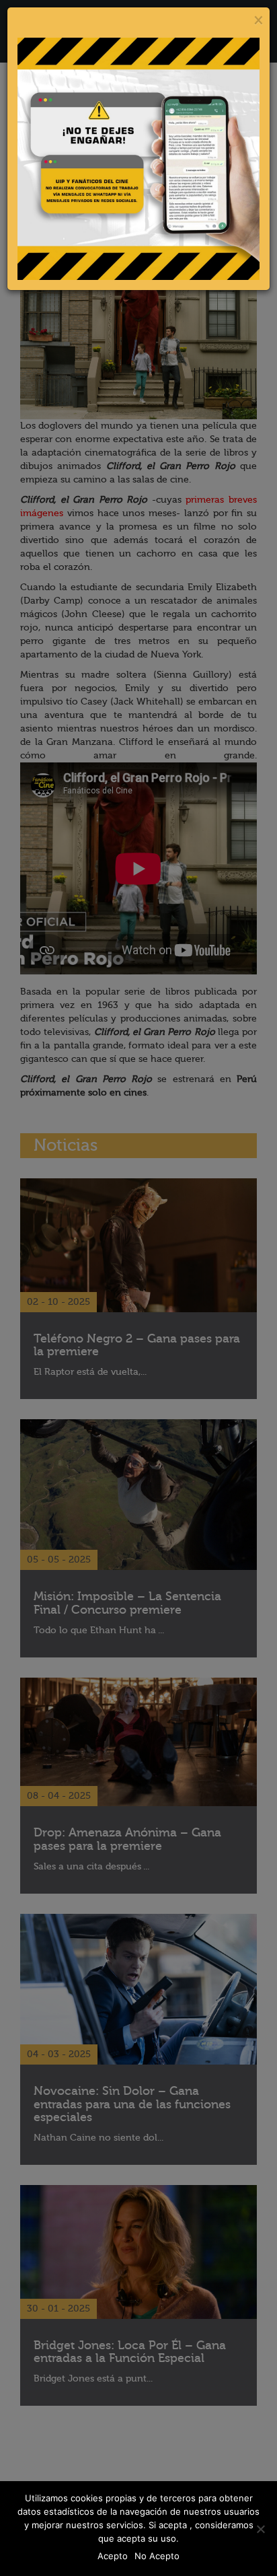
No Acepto (157, 2556)
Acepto (113, 2556)
